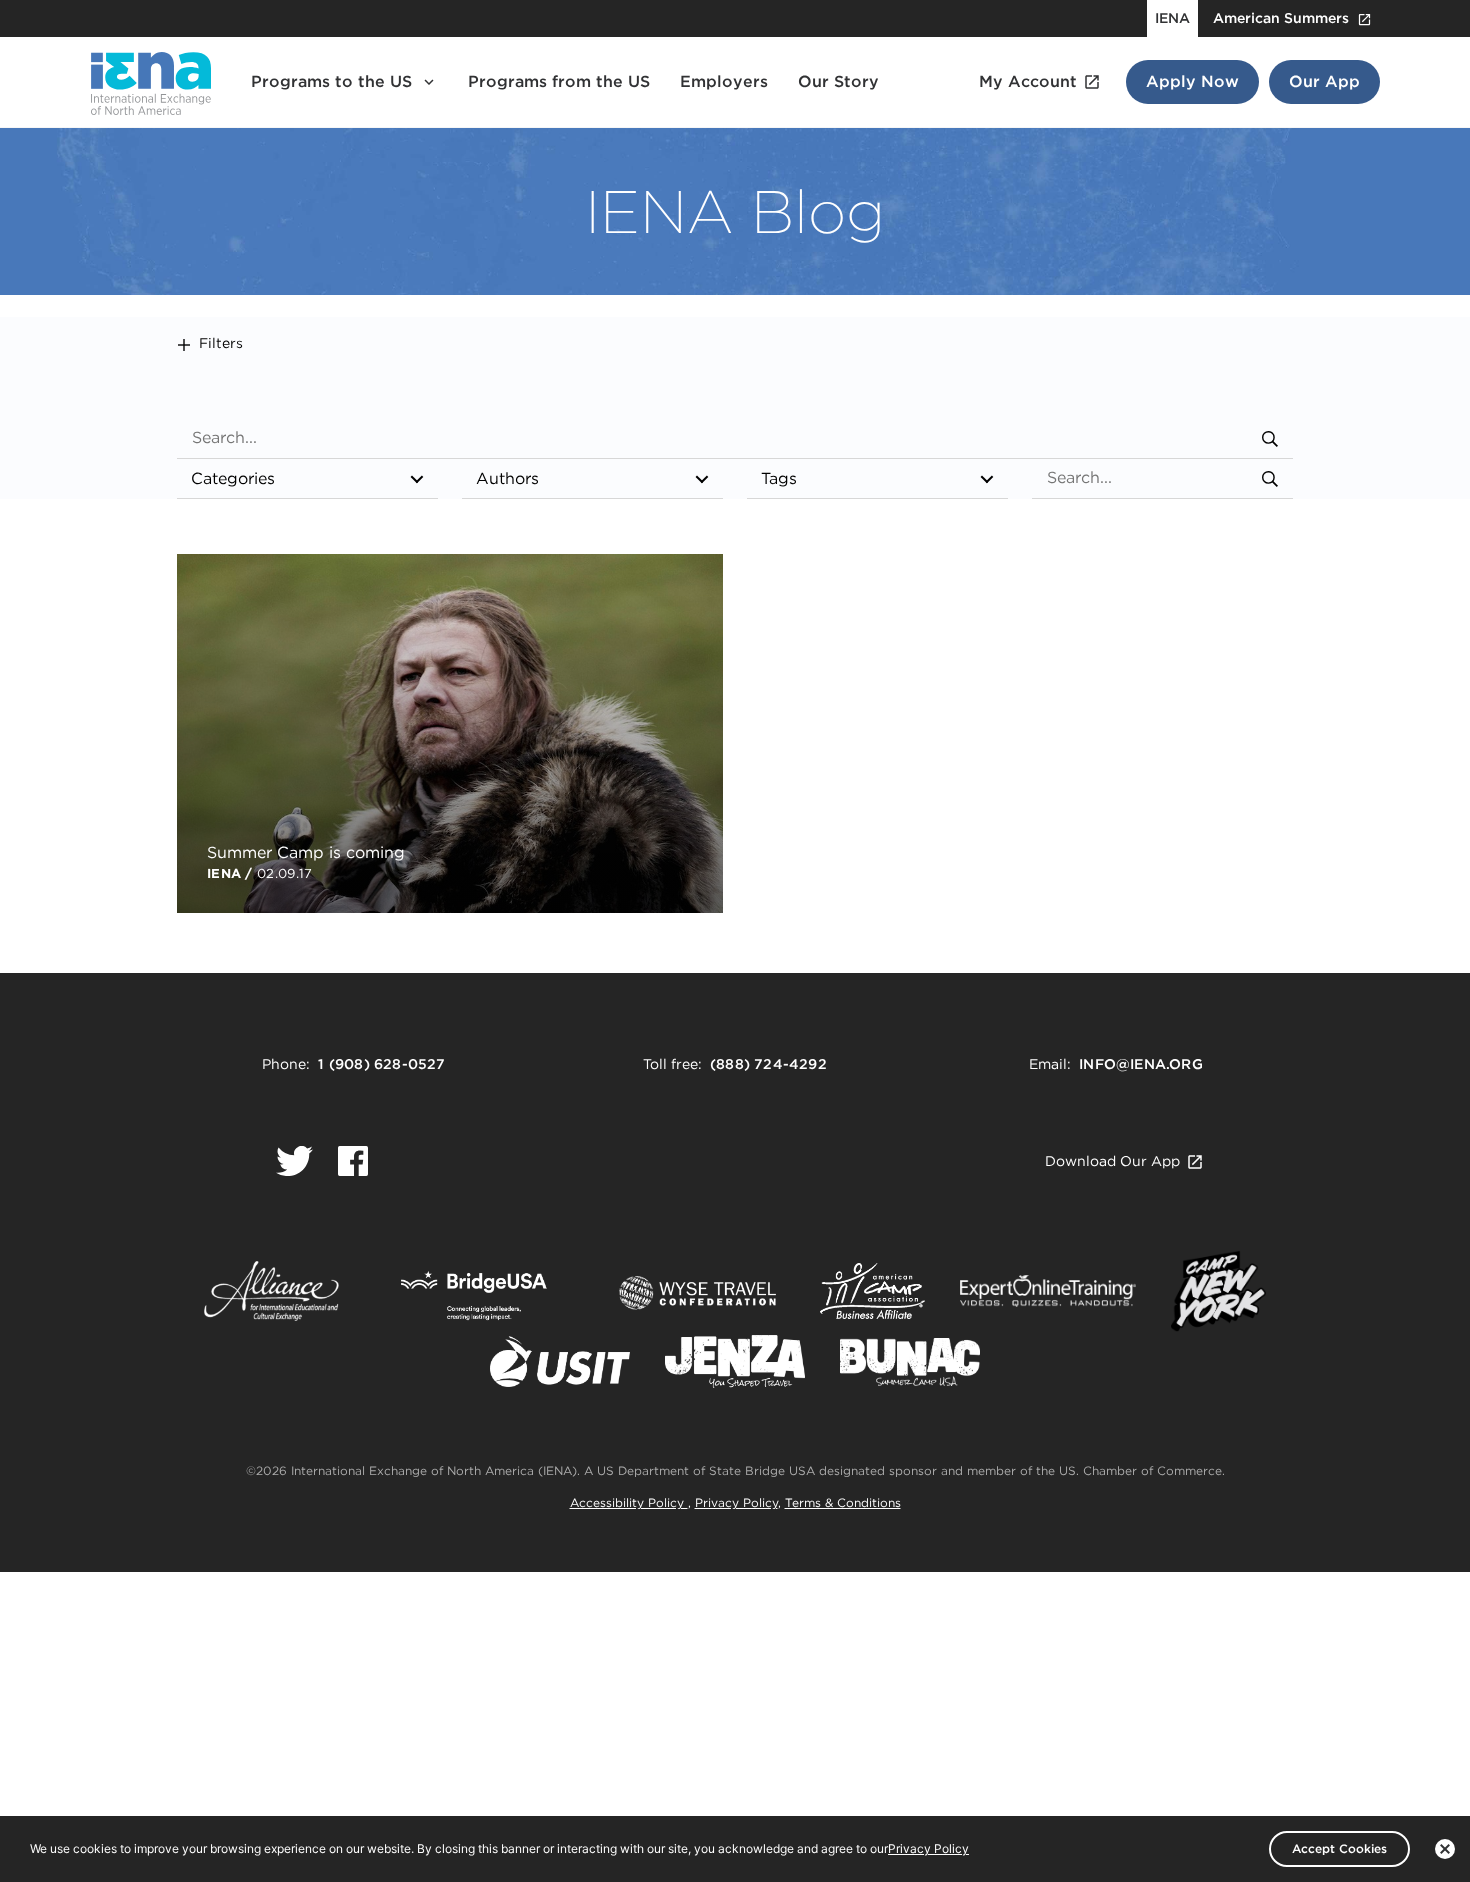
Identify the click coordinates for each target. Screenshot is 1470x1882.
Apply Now (1192, 81)
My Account (1028, 81)
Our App (1324, 81)
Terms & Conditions (843, 1502)
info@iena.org (1141, 1064)
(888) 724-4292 (768, 1064)
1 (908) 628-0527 (381, 1064)
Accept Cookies (1339, 1848)
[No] (1445, 1849)
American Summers (1281, 18)
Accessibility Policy (629, 1502)
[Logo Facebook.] (353, 1161)
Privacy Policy (736, 1502)
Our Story (838, 81)
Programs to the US (331, 81)
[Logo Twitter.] (294, 1161)
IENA (1172, 18)
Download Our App (1112, 1161)
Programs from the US (559, 81)
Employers (724, 81)
